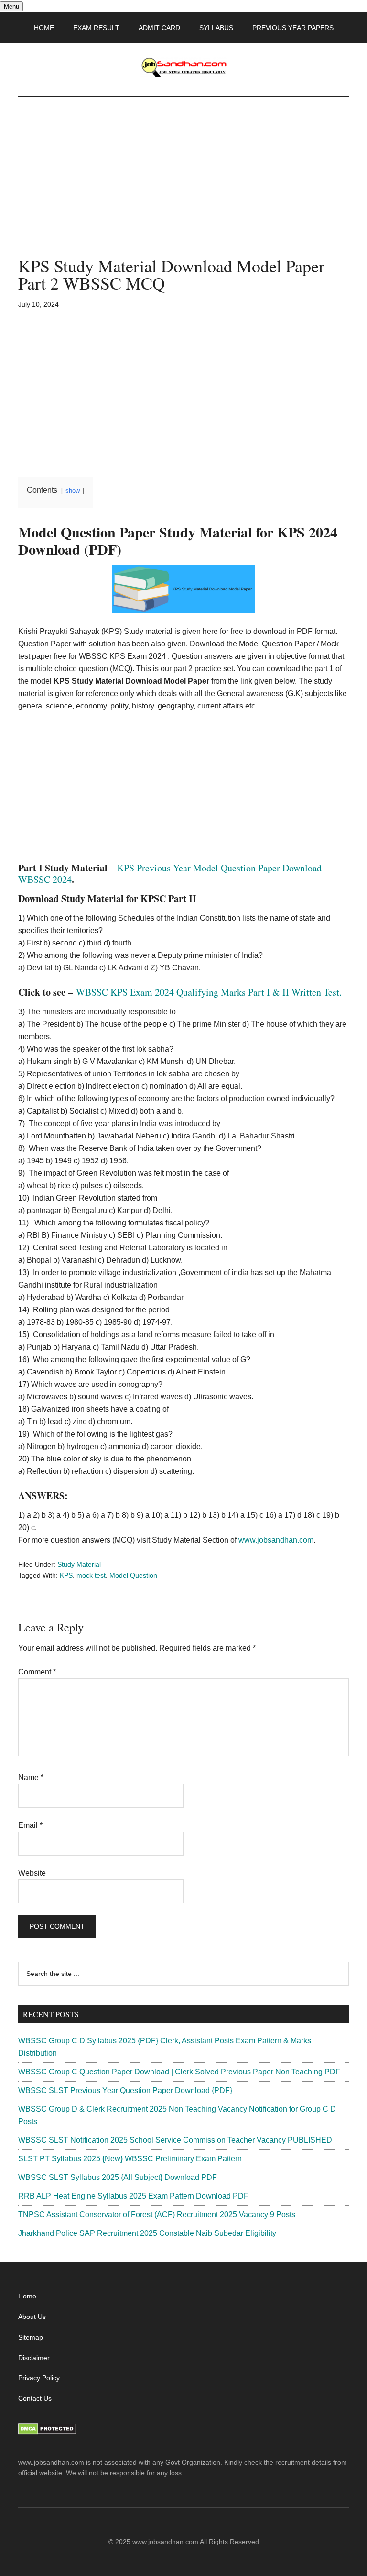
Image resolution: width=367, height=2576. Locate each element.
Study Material (79, 1564)
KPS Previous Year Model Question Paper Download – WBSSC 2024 (173, 874)
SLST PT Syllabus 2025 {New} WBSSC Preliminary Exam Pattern (130, 2159)
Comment (37, 1672)
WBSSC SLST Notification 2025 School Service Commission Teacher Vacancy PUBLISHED (175, 2140)
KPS (66, 1575)
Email (30, 1825)
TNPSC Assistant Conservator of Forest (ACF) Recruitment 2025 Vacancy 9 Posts (157, 2215)
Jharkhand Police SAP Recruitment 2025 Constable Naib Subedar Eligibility (147, 2233)
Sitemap (31, 2337)
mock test (91, 1575)
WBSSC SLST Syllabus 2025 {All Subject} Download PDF (118, 2177)
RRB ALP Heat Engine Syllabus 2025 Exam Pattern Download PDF (133, 2196)
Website (32, 1873)
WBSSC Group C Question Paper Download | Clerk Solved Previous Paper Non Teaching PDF (179, 2072)
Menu (11, 6)
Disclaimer (34, 2358)
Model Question (133, 1575)
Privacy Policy (39, 2378)
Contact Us (35, 2398)
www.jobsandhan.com (276, 1540)
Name (31, 1777)
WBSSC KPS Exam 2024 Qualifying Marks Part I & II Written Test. (209, 992)
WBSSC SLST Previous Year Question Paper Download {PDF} (125, 2090)
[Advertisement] (183, 186)
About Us (32, 2317)
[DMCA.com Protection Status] (47, 2432)
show (73, 490)
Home (27, 2296)
